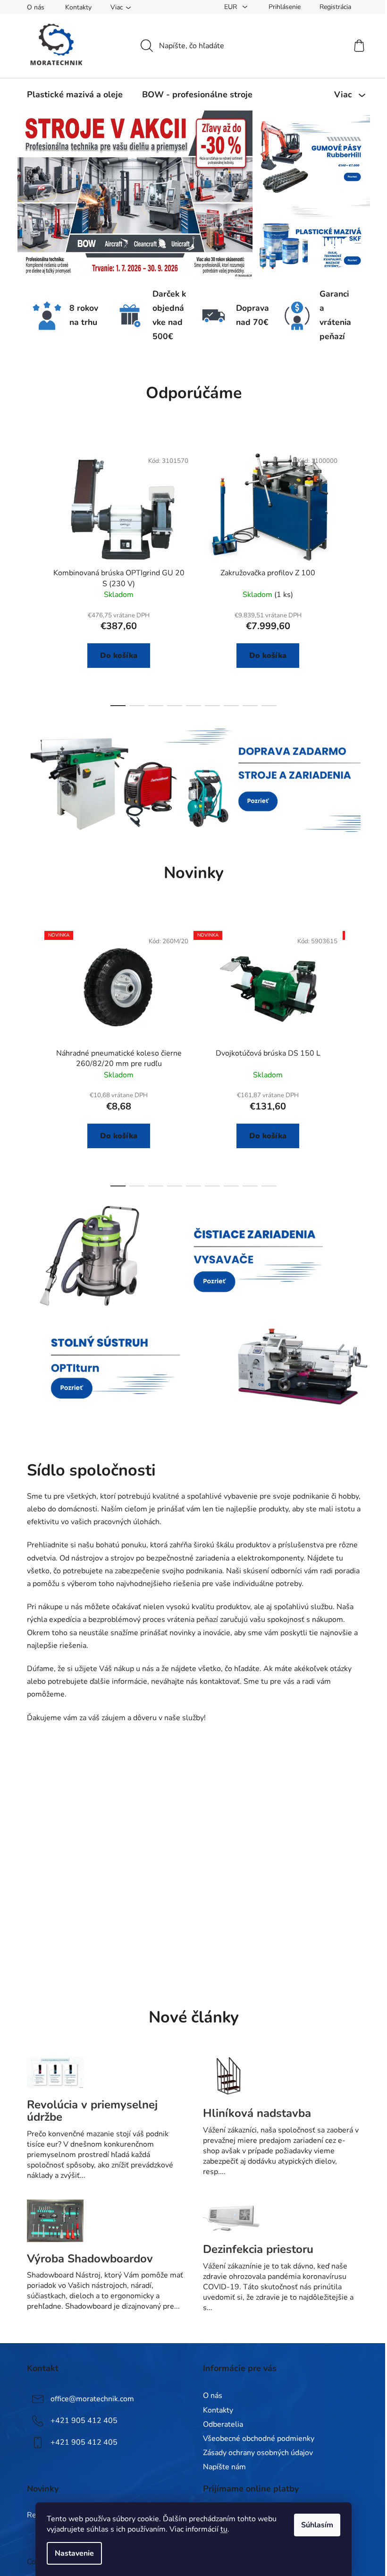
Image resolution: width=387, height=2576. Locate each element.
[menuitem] (75, 94)
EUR (231, 7)
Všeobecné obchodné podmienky (259, 2439)
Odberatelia (223, 2424)
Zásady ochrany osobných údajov (258, 2453)
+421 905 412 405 (84, 2421)
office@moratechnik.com (92, 2399)
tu (224, 2529)
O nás (36, 7)
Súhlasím (317, 2525)
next (353, 576)
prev (34, 576)
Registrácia (335, 7)
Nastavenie (74, 2553)
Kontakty (78, 7)
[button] (47, 194)
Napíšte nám (224, 2467)
